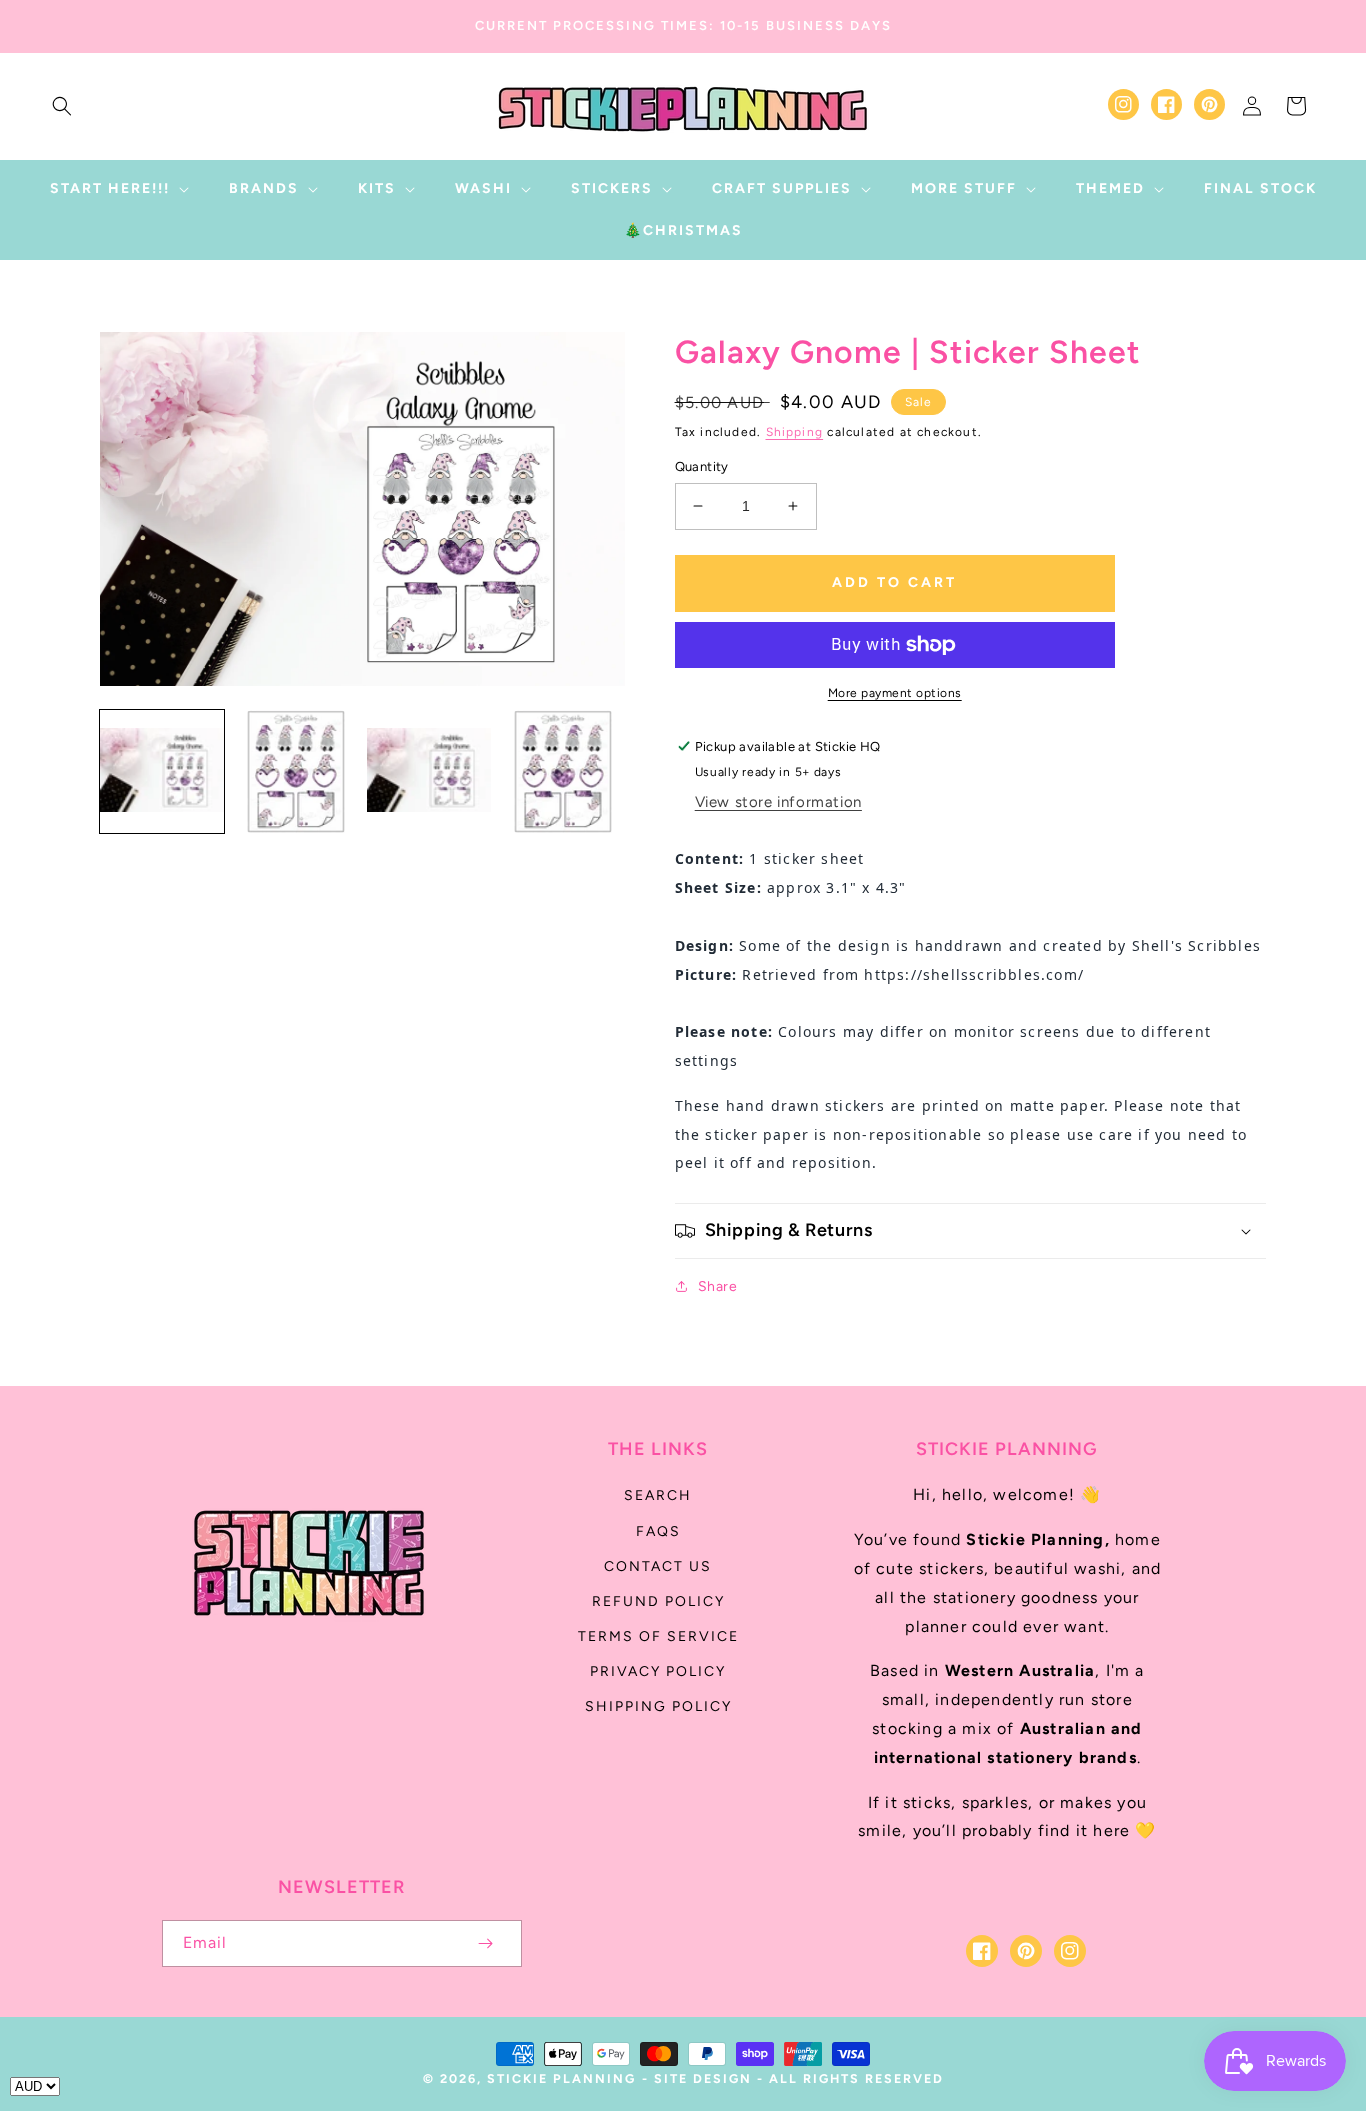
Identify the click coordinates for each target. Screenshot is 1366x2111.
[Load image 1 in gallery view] (162, 772)
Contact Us (658, 1566)
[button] (62, 106)
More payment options (895, 693)
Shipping (795, 432)
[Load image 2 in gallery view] (296, 772)
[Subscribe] (486, 1943)
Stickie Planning (561, 2078)
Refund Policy (658, 1601)
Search (658, 1495)
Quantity (702, 466)
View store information (778, 802)
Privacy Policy (658, 1671)
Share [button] (718, 1286)
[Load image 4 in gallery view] (563, 772)
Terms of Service (658, 1636)
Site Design (703, 2078)
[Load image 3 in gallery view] (429, 772)
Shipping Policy (658, 1706)
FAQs (658, 1531)
